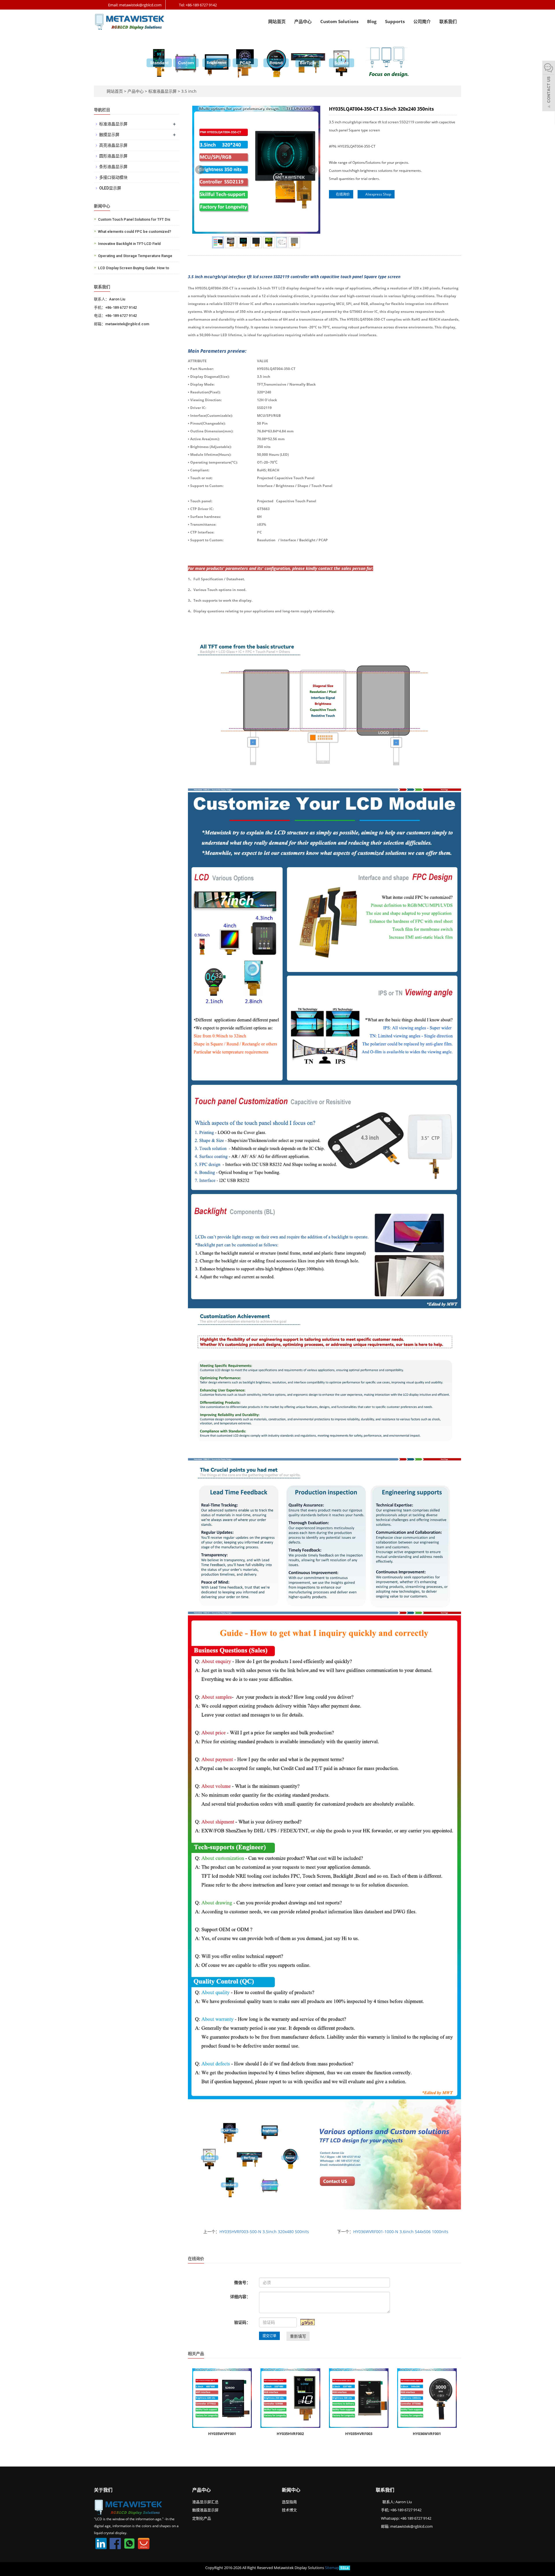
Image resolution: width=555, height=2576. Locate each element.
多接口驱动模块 (113, 177)
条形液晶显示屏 (113, 167)
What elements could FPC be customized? (135, 232)
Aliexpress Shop (377, 194)
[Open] (549, 87)
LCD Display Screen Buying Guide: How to (134, 268)
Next (313, 170)
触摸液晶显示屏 (205, 2510)
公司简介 (422, 21)
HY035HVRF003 (359, 2434)
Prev (200, 170)
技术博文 (289, 2510)
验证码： (242, 2322)
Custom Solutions (339, 21)
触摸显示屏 (109, 135)
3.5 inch (188, 91)
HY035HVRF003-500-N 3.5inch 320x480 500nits (264, 2232)
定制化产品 (202, 2518)
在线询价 (342, 194)
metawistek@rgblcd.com (411, 2526)
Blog (372, 21)
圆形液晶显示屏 (113, 156)
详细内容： (240, 2297)
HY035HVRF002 (290, 2434)
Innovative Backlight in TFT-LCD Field (129, 244)
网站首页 (277, 21)
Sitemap (332, 2568)
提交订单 (269, 2336)
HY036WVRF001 (427, 2434)
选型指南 (289, 2502)
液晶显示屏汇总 (205, 2502)
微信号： (242, 2282)
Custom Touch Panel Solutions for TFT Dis (134, 219)
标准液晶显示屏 (162, 91)
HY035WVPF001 (222, 2434)
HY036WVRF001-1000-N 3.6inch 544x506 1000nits (401, 2232)
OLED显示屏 (110, 188)
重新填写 (298, 2336)
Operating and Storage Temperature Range (135, 256)
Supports (395, 21)
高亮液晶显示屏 (113, 145)
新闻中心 (291, 2490)
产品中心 (303, 21)
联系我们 (448, 21)
